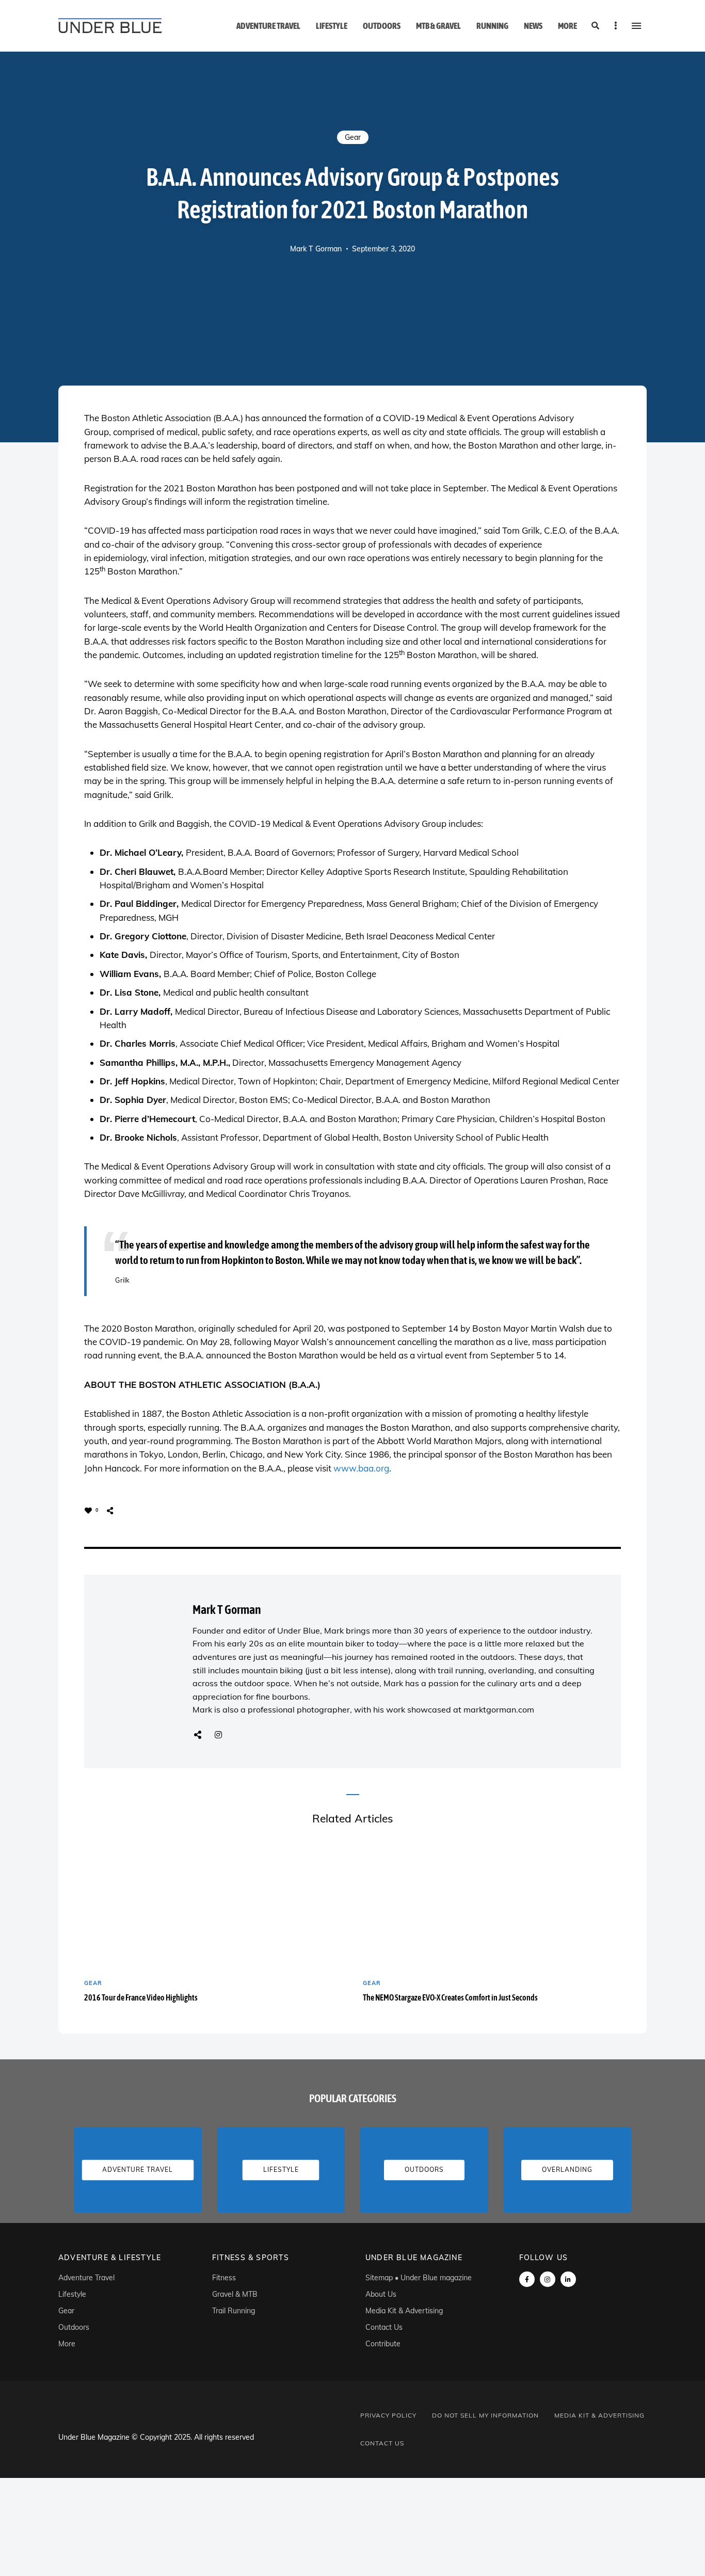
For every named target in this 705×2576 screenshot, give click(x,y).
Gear (353, 137)
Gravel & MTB (235, 2294)
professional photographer (299, 1709)
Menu (636, 26)
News (533, 26)
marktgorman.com (499, 1709)
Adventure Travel (268, 26)
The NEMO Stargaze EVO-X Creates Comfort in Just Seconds (450, 1997)
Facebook (527, 2279)
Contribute (383, 2344)
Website (198, 1735)
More (567, 26)
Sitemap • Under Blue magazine (419, 2278)
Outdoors (382, 26)
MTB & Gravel (438, 26)
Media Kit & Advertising (404, 2311)
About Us (381, 2294)
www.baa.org (361, 1468)
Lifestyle (332, 26)
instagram (548, 2279)
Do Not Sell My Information (485, 2415)
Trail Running (234, 2311)
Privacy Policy (388, 2415)
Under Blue (299, 1630)
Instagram (218, 1735)
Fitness (224, 2278)
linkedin (568, 2279)
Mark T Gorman (316, 249)
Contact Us (384, 2327)
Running (492, 26)
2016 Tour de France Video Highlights (141, 1997)
